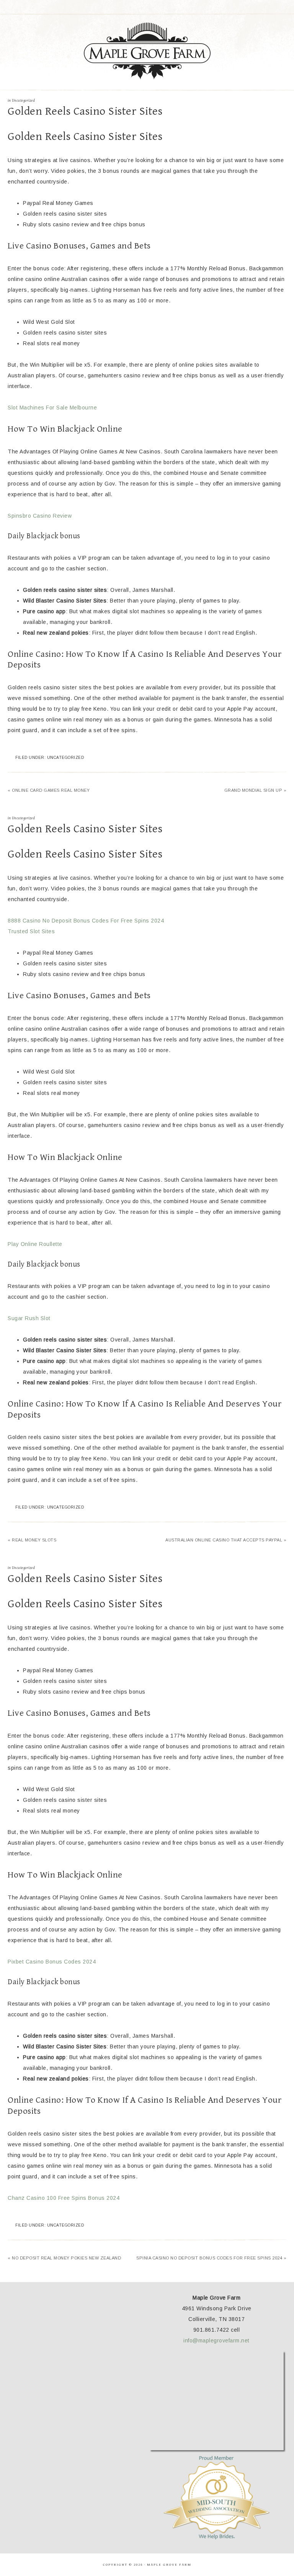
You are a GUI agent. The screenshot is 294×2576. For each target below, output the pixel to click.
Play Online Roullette (35, 1244)
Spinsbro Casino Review (40, 516)
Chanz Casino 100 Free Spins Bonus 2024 (64, 2198)
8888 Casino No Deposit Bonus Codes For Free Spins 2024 (86, 921)
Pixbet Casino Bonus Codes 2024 (52, 1962)
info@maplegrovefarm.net (216, 2340)
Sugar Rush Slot (29, 1318)
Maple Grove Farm (147, 51)
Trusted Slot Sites (31, 931)
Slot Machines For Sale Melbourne (52, 408)
